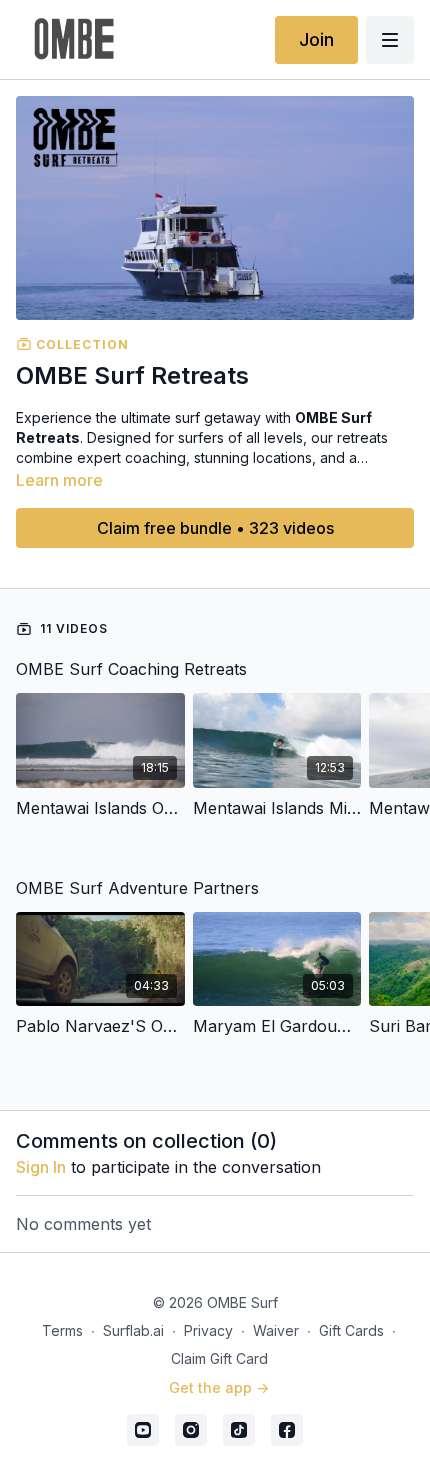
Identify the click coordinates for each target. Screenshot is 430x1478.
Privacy (208, 1330)
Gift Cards (351, 1330)
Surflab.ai (133, 1330)
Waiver (276, 1330)
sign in (41, 1167)
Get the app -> (219, 1387)
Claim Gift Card (219, 1358)
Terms (62, 1330)
